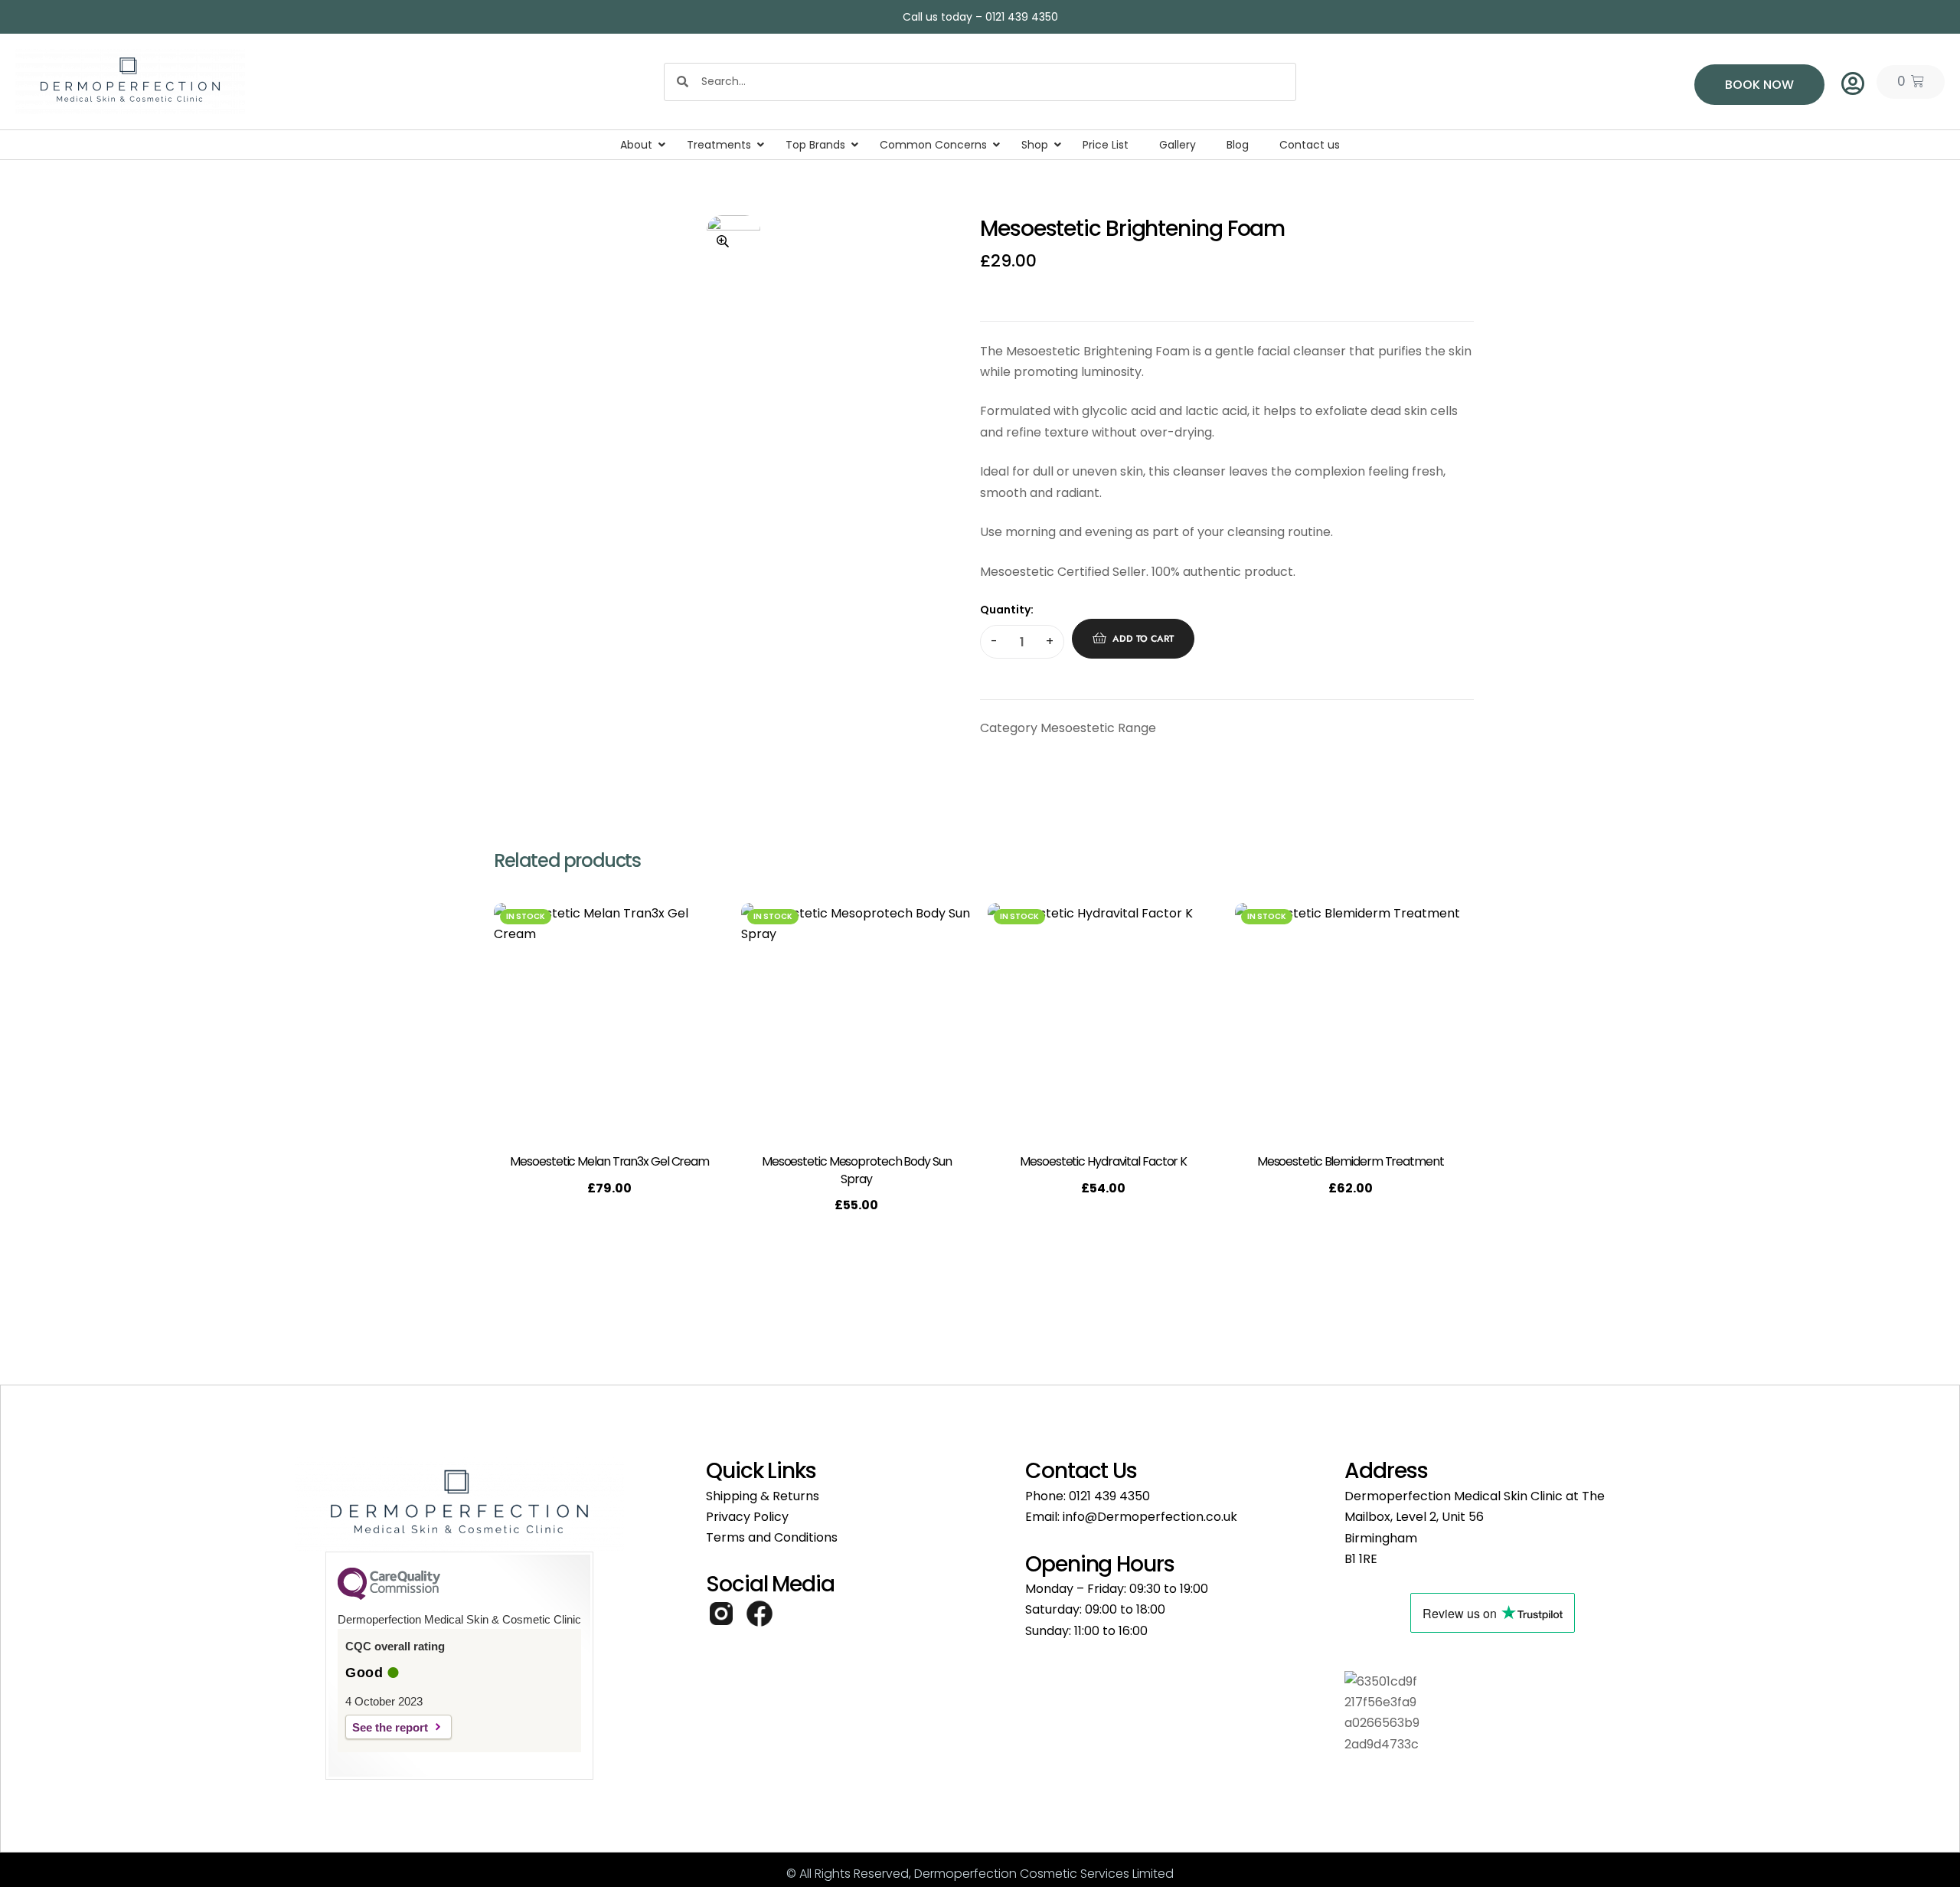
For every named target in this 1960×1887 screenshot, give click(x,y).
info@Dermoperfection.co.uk (1150, 1517)
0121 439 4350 (1109, 1496)
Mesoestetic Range (1098, 728)
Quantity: (1007, 610)
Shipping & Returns (763, 1496)
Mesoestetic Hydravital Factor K (1103, 1161)
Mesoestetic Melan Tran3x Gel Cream (609, 1161)
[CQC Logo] (389, 1596)
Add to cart (1143, 639)
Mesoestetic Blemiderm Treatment (1351, 1161)
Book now (1759, 85)
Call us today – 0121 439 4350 (980, 17)
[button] (723, 241)
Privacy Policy (747, 1517)
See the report (390, 1727)
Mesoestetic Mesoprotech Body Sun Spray (857, 1170)
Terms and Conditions (772, 1537)
